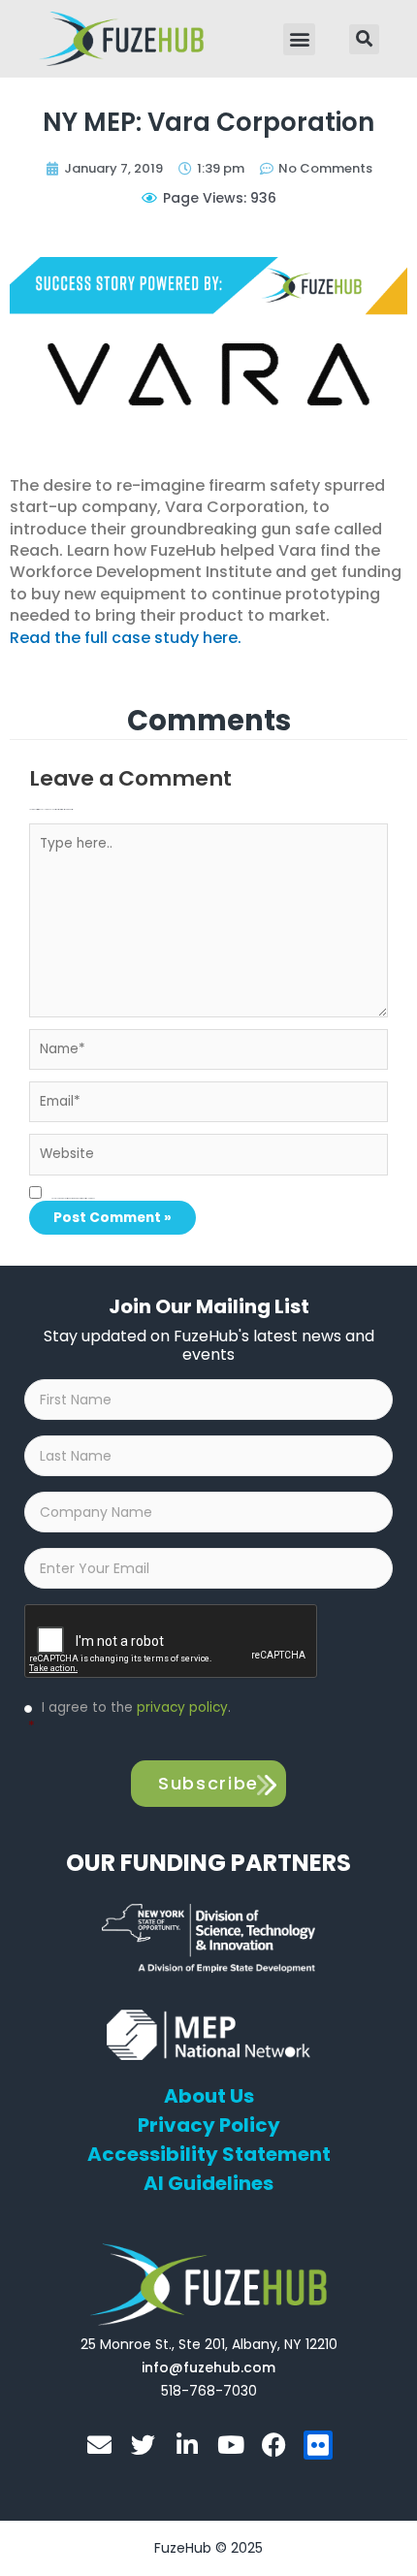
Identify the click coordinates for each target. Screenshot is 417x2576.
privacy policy (182, 1707)
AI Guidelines (208, 2183)
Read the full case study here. (126, 638)
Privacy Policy (209, 2125)
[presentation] (172, 1642)
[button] (299, 39)
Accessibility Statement (209, 2154)
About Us (209, 2096)
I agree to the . (129, 1717)
